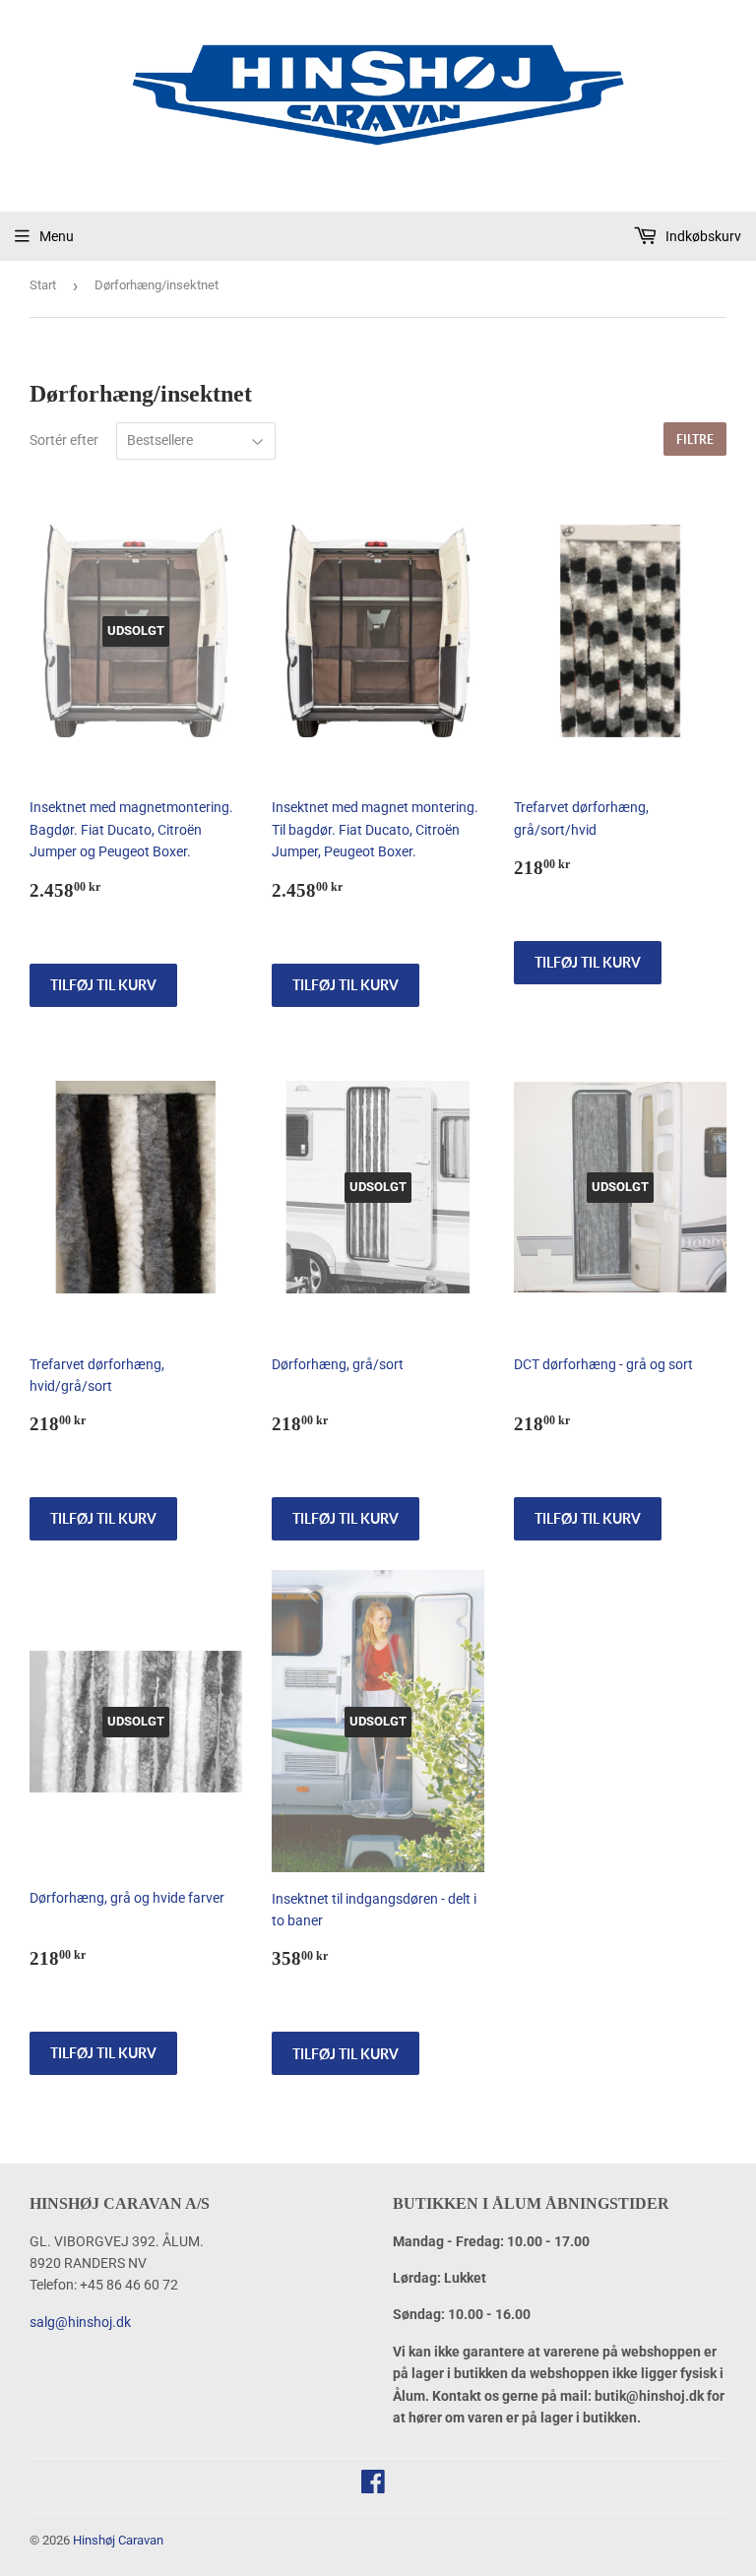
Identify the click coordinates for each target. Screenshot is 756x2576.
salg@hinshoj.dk (80, 2322)
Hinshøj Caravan (118, 2540)
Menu (57, 236)
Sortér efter (64, 440)
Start (43, 285)
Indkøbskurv (702, 236)
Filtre (695, 440)
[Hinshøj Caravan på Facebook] (373, 2486)
